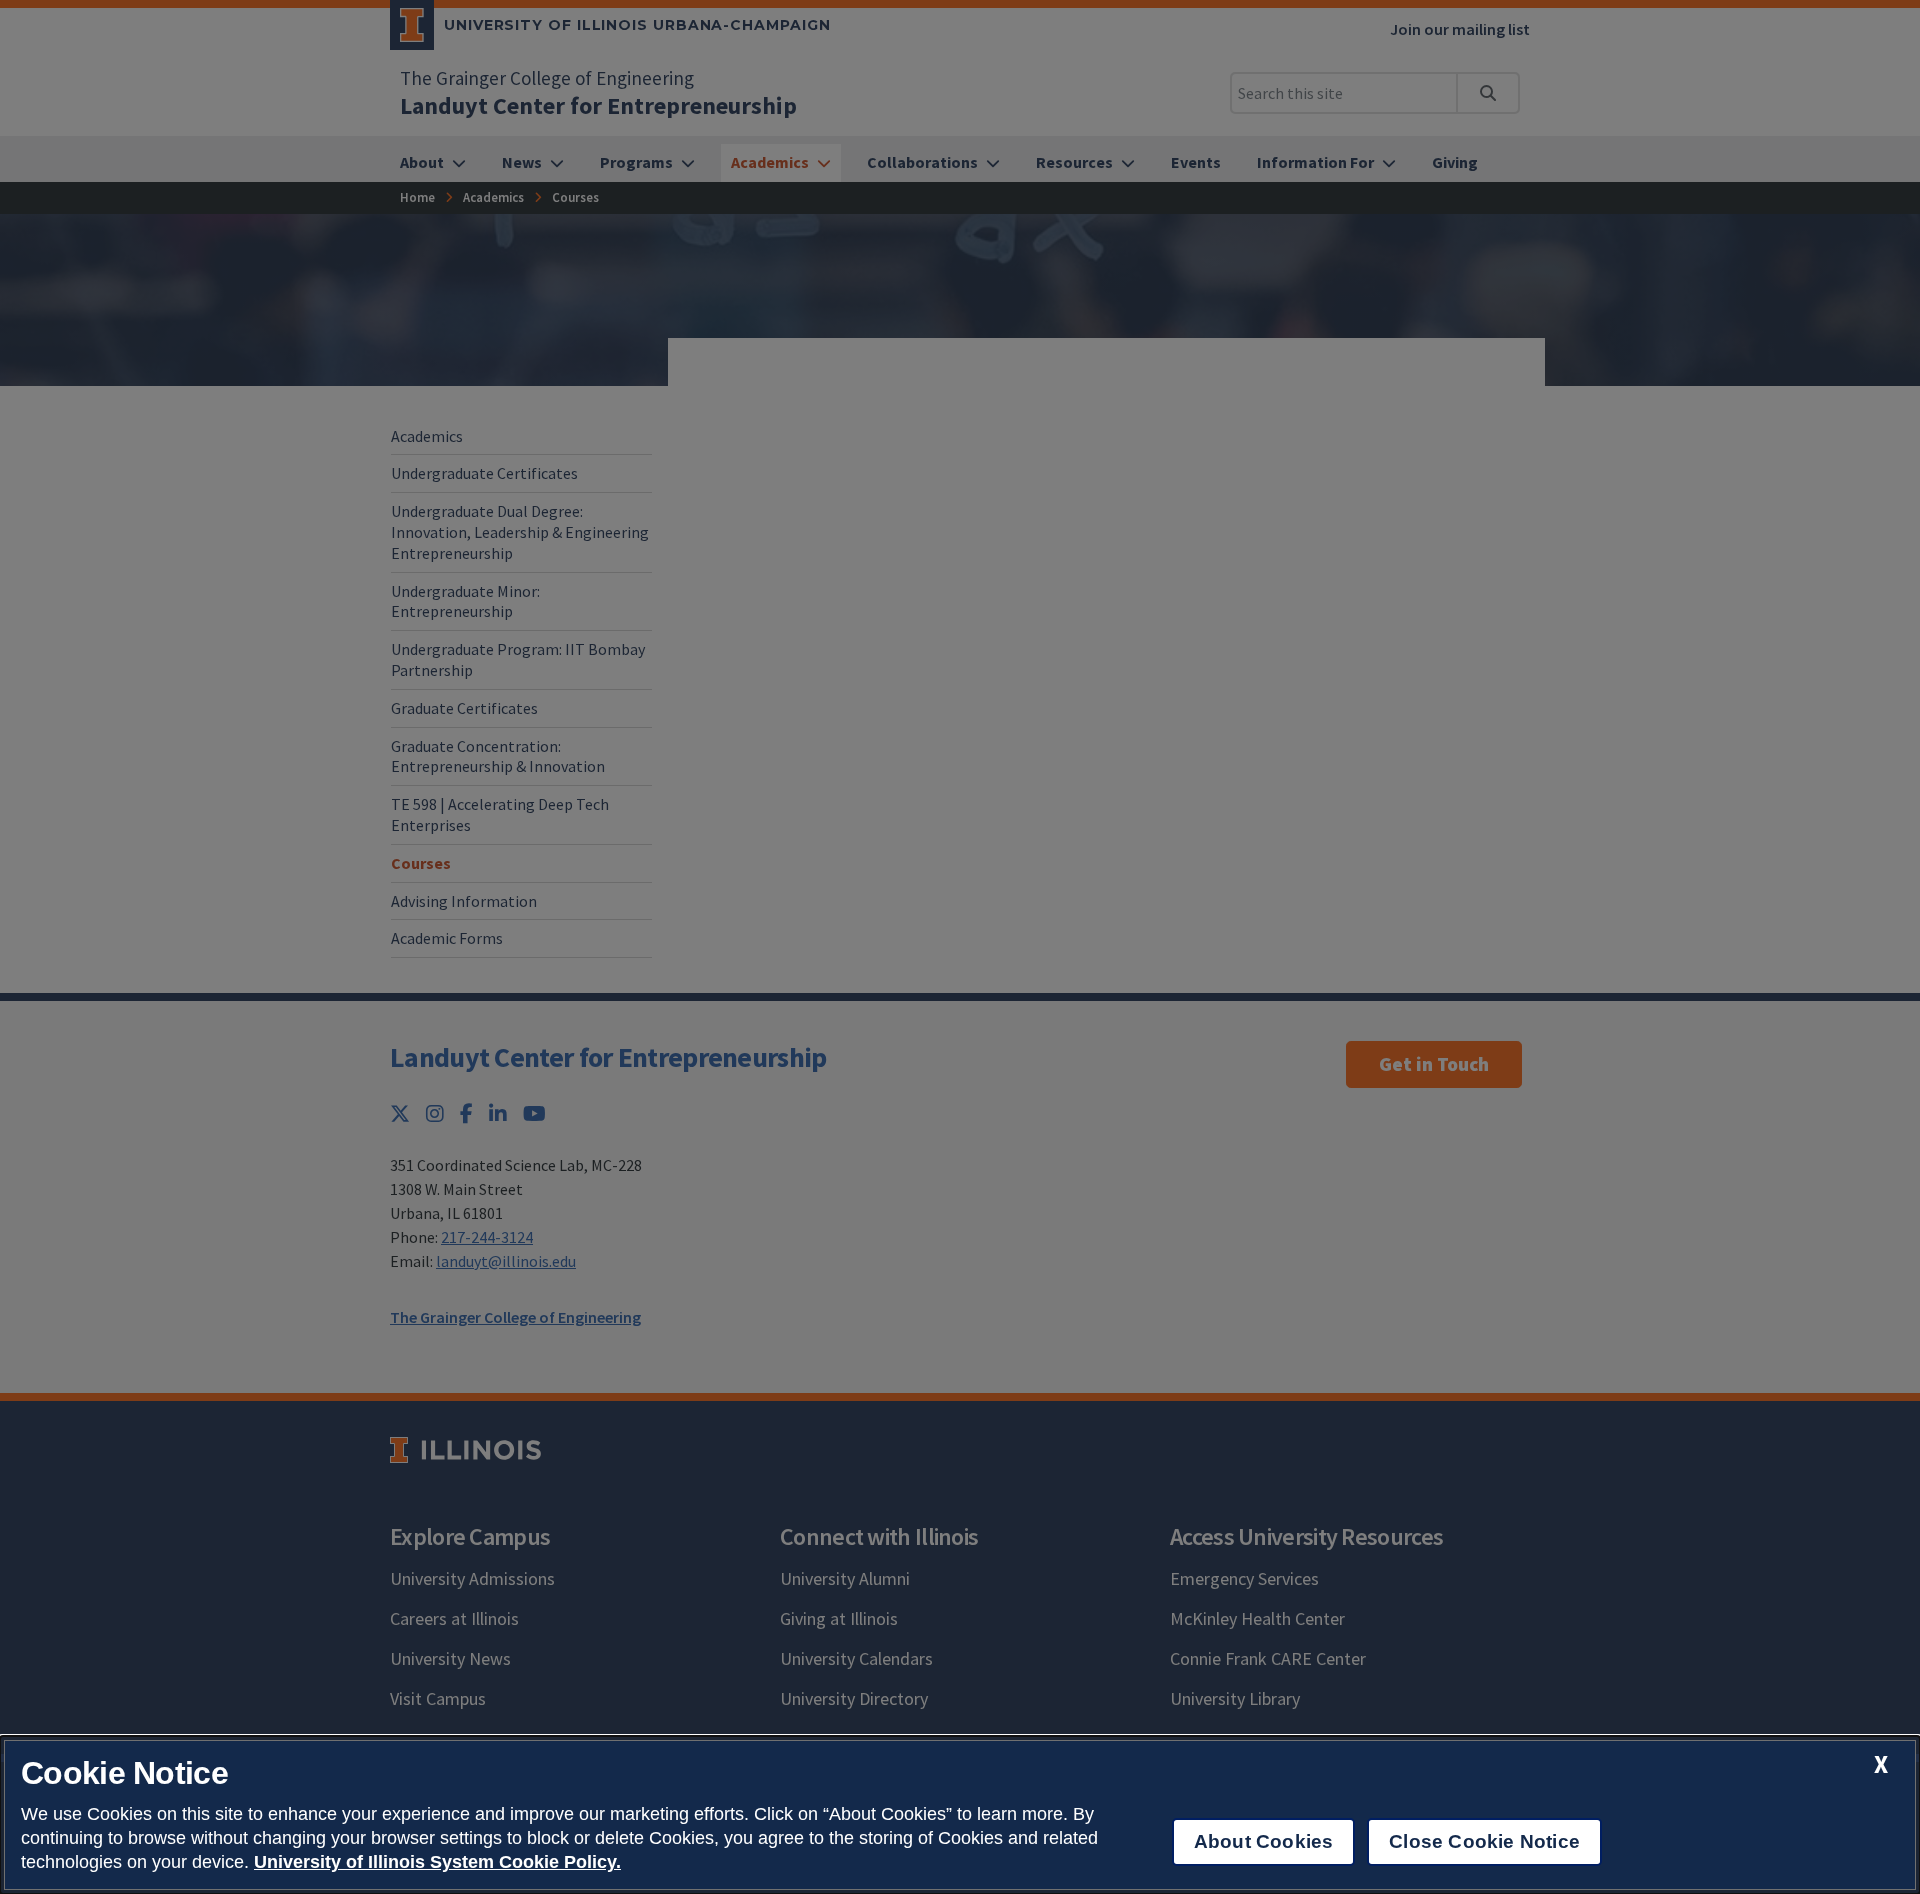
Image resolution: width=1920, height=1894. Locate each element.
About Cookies (1263, 1841)
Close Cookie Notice (1484, 1841)
